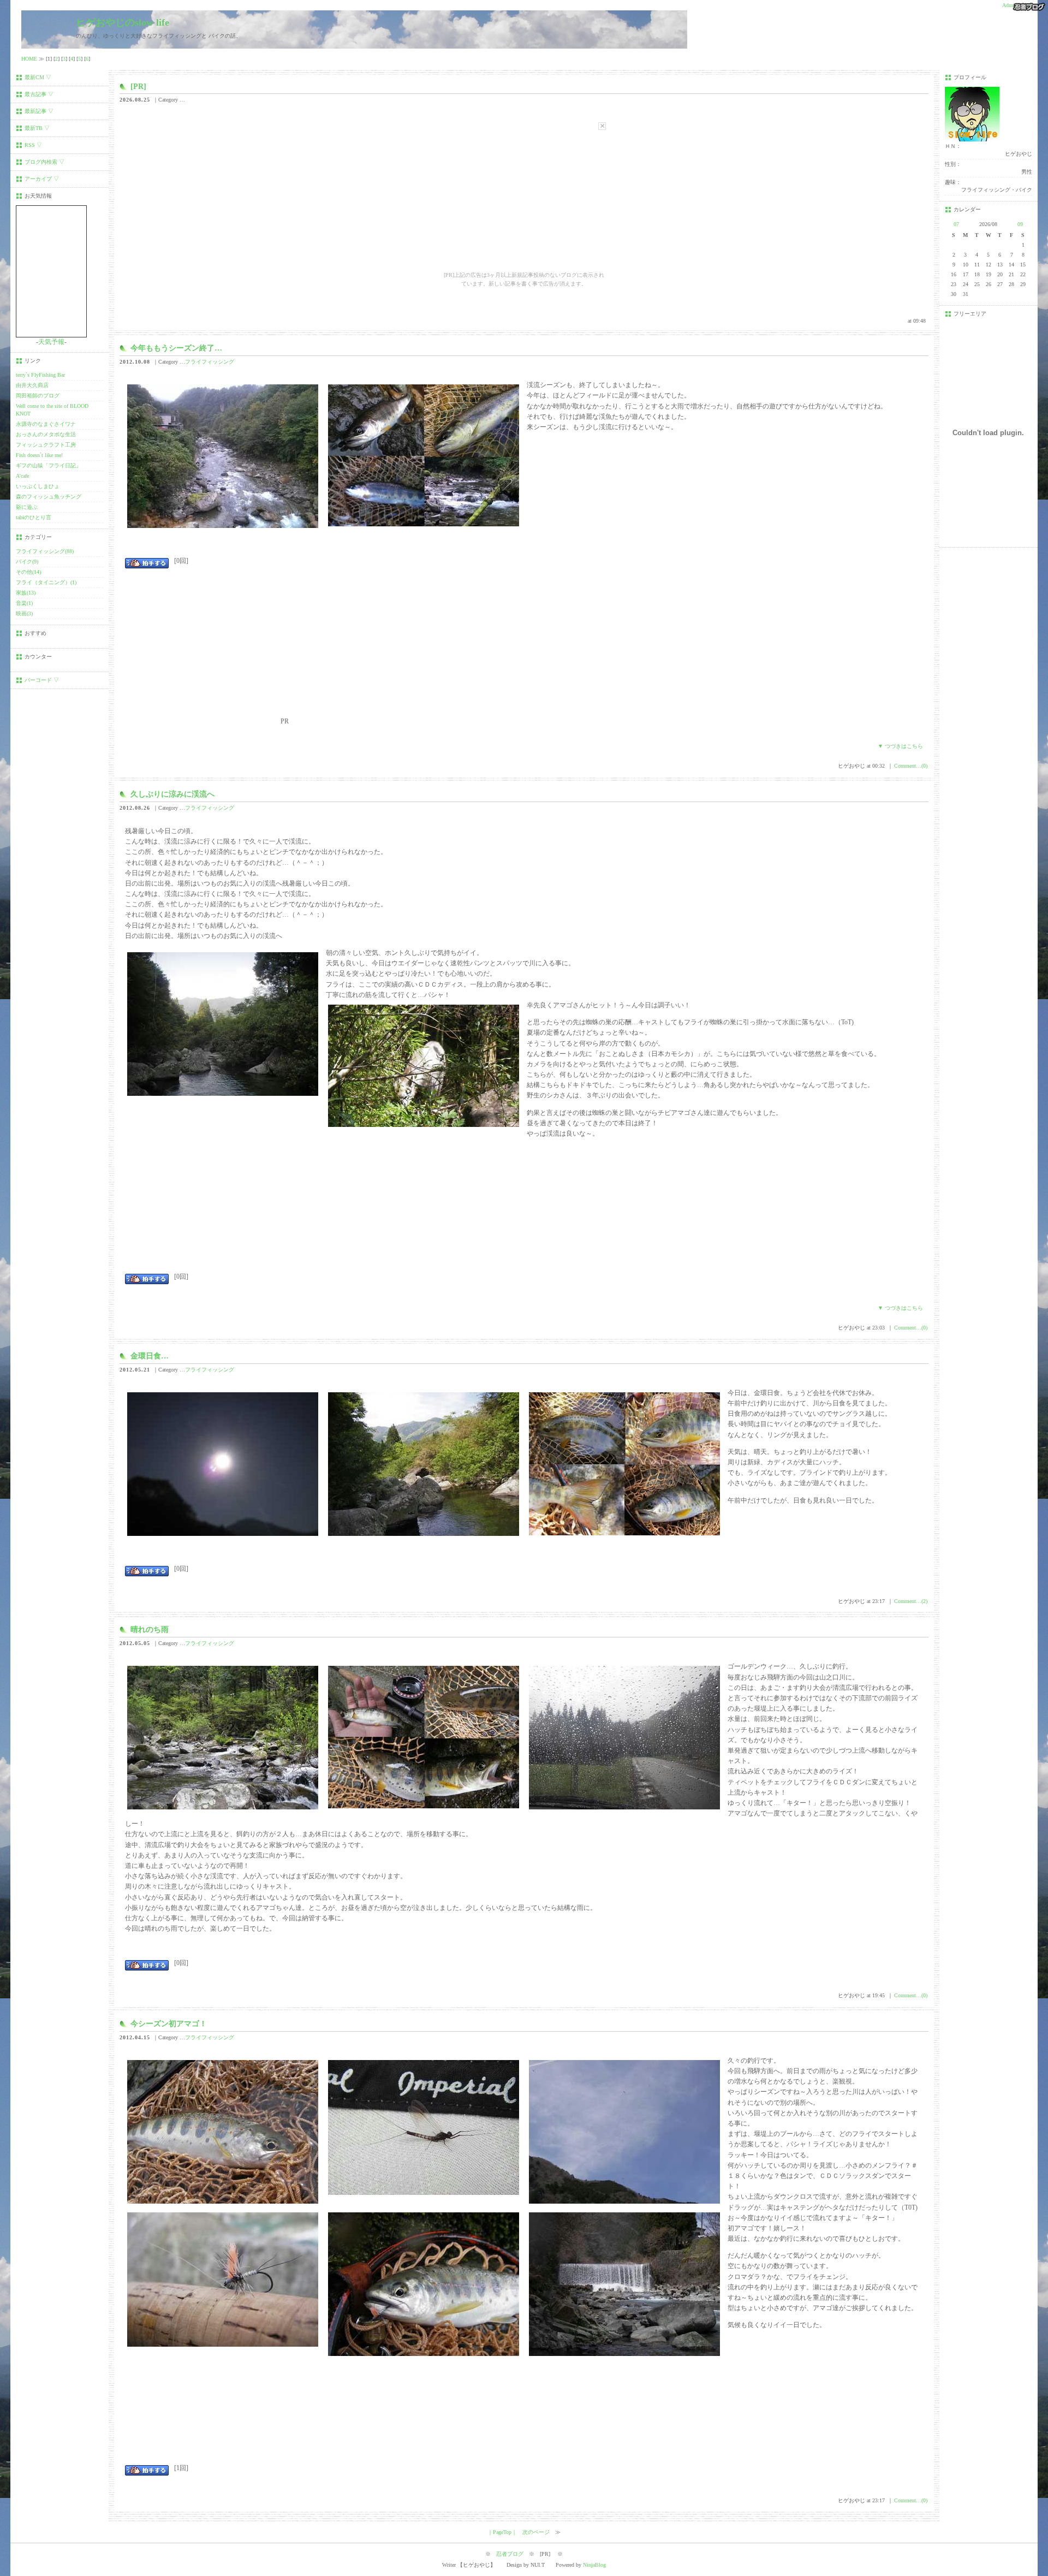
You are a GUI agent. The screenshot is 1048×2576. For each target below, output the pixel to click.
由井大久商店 (32, 385)
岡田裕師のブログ (38, 396)
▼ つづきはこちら (900, 746)
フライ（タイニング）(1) (46, 582)
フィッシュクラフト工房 (46, 445)
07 (956, 224)
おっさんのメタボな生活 (46, 434)
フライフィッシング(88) (45, 551)
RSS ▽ (33, 145)
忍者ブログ (510, 2554)
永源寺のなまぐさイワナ (46, 424)
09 (1020, 224)
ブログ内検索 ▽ (44, 162)
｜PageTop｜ (502, 2532)
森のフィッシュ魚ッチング (49, 497)
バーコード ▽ (42, 680)
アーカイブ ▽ (42, 179)
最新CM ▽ (38, 77)
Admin (1010, 5)
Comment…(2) (911, 1601)
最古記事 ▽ (39, 94)
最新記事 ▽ (39, 111)
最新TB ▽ (37, 128)
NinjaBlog (594, 2565)
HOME (29, 59)
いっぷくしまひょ (38, 486)
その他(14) (28, 572)
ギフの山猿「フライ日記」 (49, 465)
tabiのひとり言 (34, 517)
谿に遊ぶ (27, 507)
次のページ (536, 2532)
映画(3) (24, 613)
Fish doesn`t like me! (39, 455)
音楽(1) (24, 603)
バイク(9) (27, 562)
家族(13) (26, 593)
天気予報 (51, 342)
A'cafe (22, 476)
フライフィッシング (210, 362)
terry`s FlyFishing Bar (40, 375)
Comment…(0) (911, 766)
